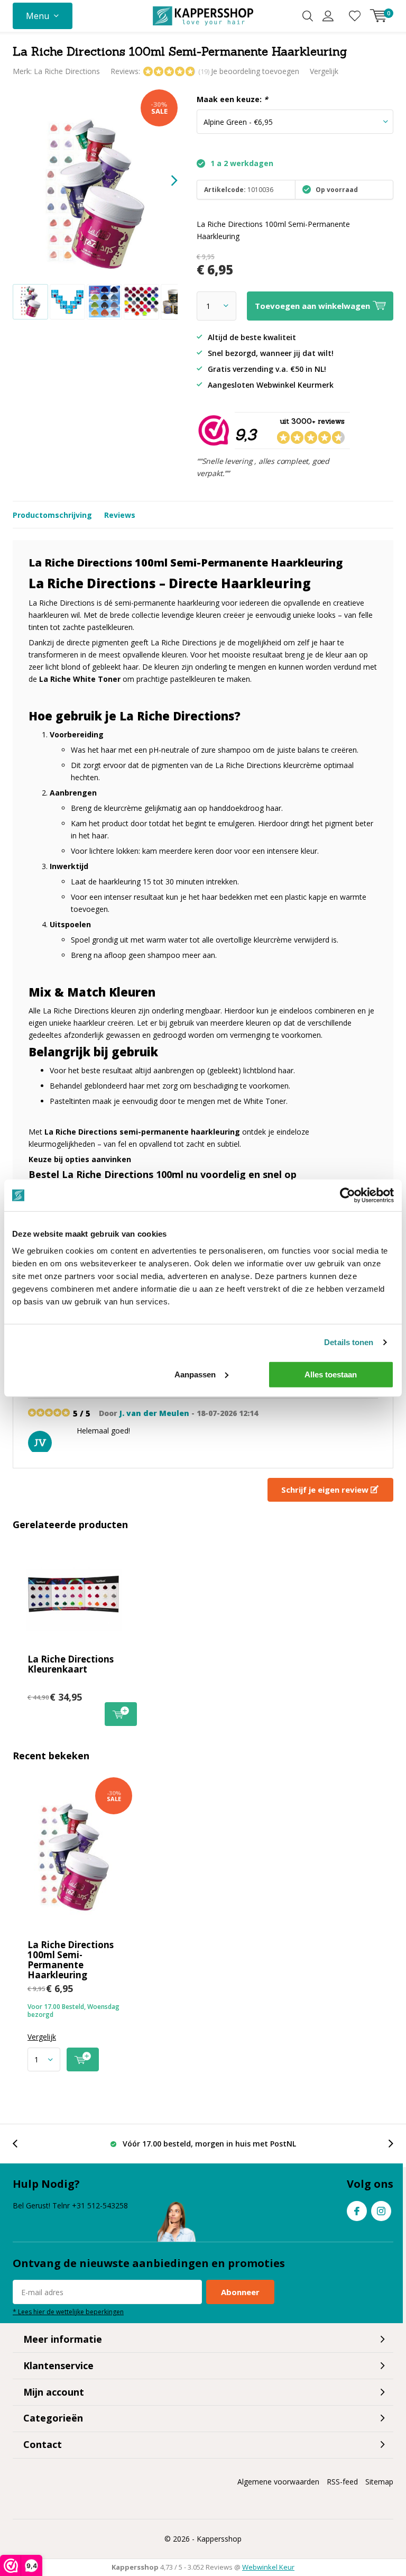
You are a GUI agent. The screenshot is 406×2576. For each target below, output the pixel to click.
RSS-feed (342, 2482)
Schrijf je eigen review (326, 1490)
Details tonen (349, 1342)
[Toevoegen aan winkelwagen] (83, 2059)
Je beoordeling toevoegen (255, 71)
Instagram (381, 2211)
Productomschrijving (52, 515)
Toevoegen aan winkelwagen (121, 1714)
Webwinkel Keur (268, 2567)
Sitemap (379, 2482)
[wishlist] (355, 16)
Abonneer (240, 2292)
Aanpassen (195, 1374)
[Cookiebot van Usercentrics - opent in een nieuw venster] (348, 1195)
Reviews (120, 515)
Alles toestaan (331, 1374)
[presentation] (165, 181)
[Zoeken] (308, 16)
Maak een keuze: (232, 99)
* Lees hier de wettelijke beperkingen (68, 2312)
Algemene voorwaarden (278, 2482)
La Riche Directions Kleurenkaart (71, 1664)
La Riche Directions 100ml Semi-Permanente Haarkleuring (71, 1960)
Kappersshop (219, 2539)
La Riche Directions (67, 71)
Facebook (357, 2211)
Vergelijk (324, 71)
